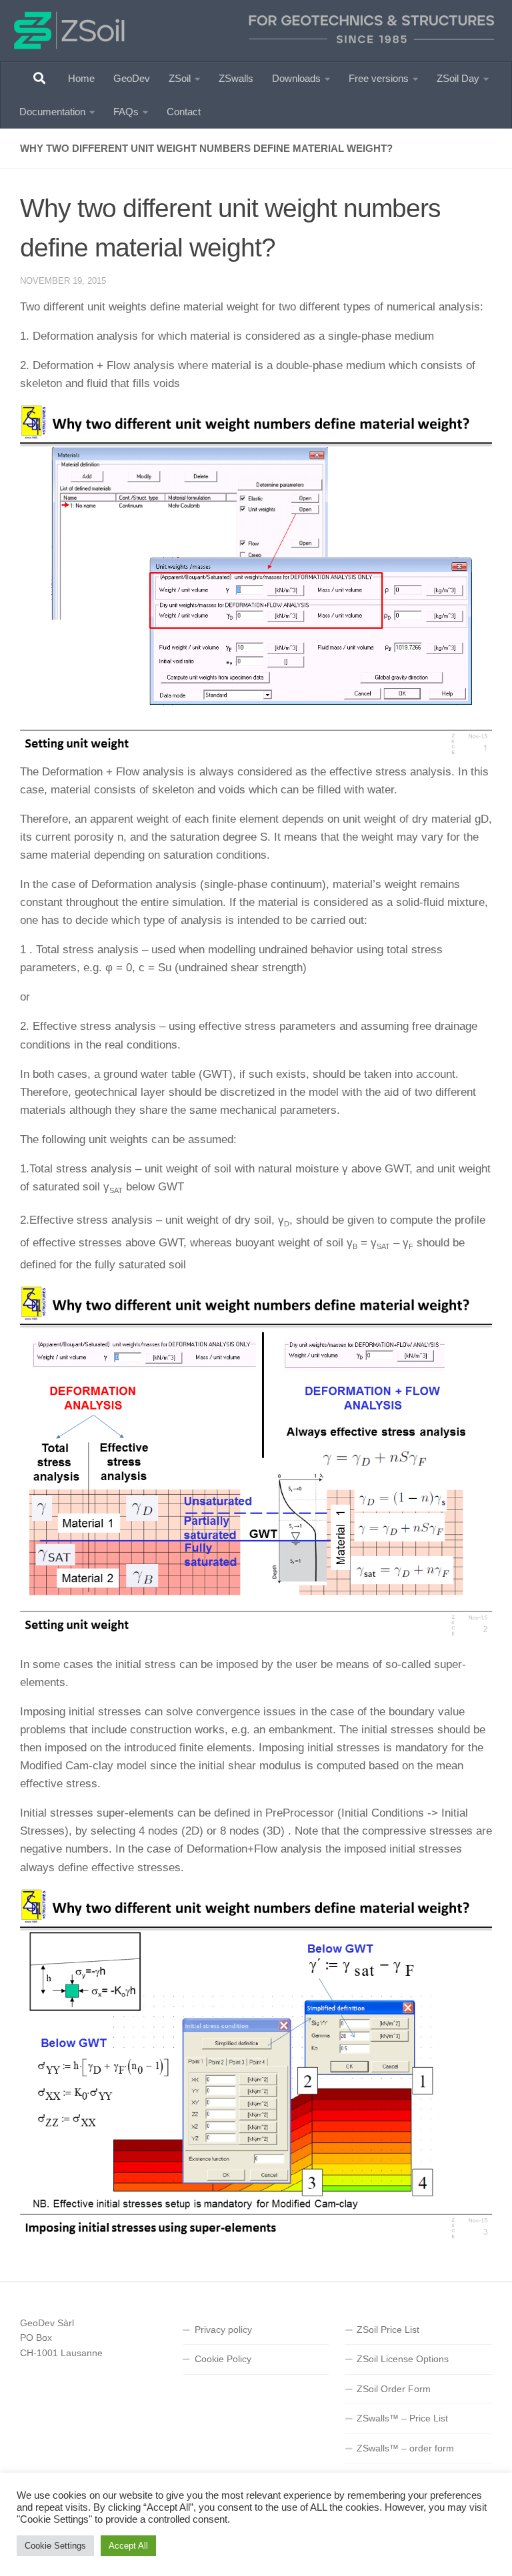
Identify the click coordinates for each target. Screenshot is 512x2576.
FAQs (126, 112)
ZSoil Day (458, 78)
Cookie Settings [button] (55, 2546)
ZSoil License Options (403, 2359)
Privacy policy (223, 2330)
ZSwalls (236, 78)
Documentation (52, 112)
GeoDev (132, 78)
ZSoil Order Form (394, 2389)
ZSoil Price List (388, 2330)
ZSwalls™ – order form (405, 2448)
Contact (184, 112)
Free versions (379, 78)
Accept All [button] (128, 2546)
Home (81, 78)
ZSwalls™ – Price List (402, 2418)
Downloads (296, 78)
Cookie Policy (223, 2359)
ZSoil (180, 78)
